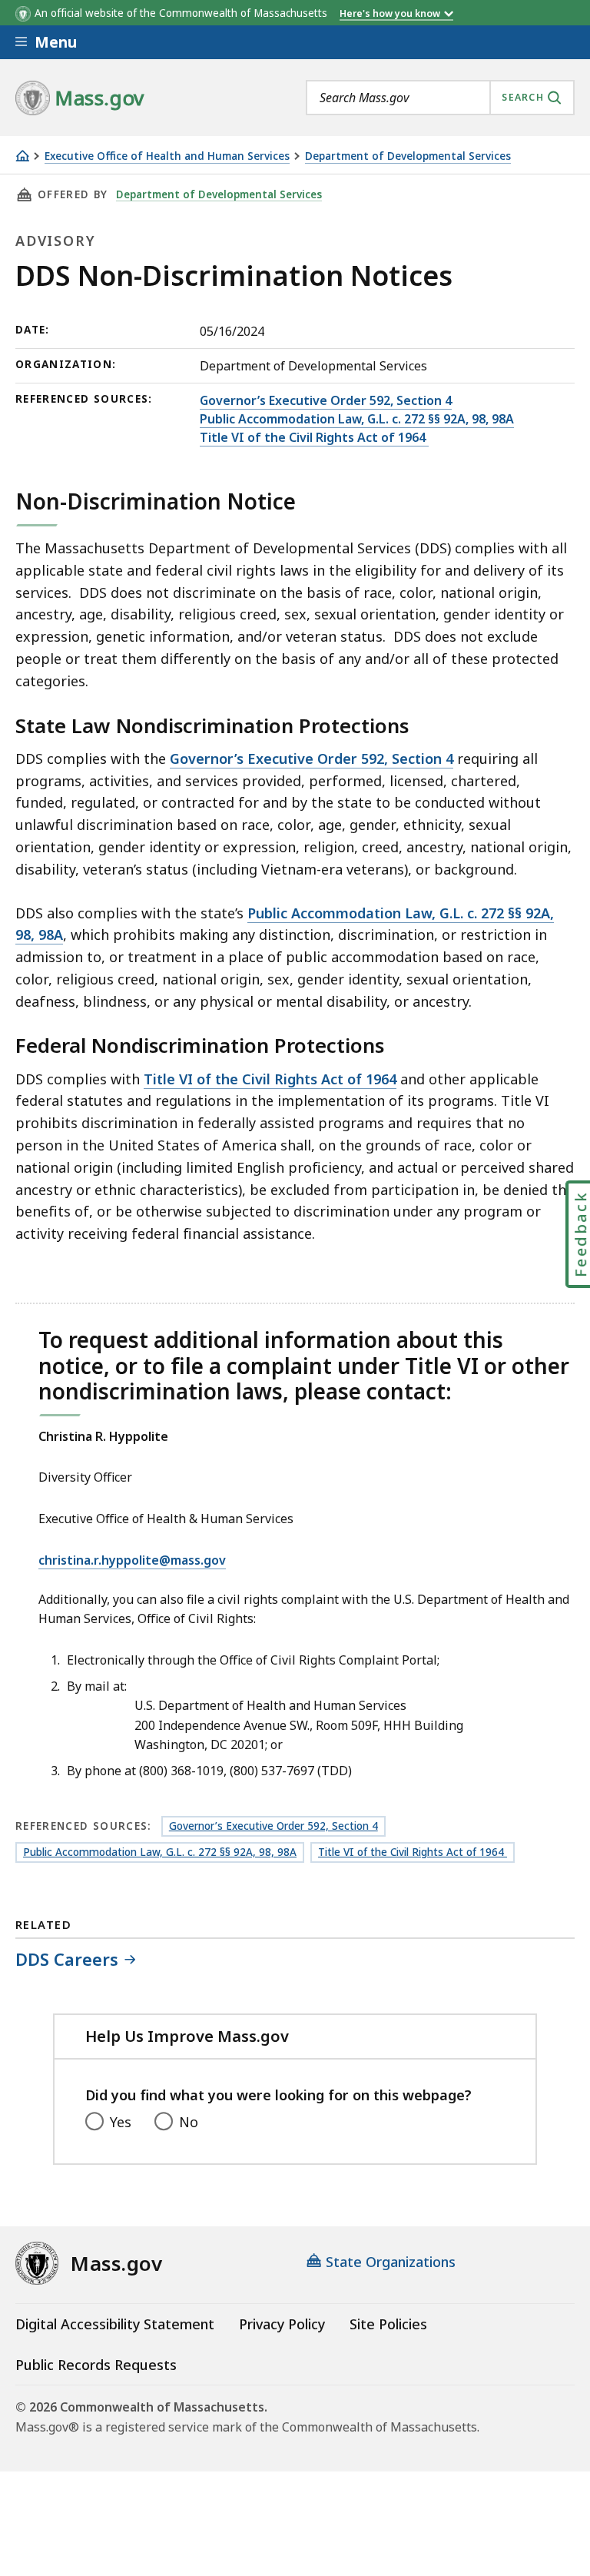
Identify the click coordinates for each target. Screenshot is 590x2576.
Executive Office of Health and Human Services (167, 156)
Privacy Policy (282, 2324)
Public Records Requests (96, 2365)
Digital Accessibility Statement (115, 2324)
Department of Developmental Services (408, 156)
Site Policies (388, 2324)
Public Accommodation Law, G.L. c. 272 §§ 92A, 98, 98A (357, 419)
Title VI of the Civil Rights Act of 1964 (314, 437)
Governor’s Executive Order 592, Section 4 (326, 400)
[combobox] (440, 98)
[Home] (22, 156)
